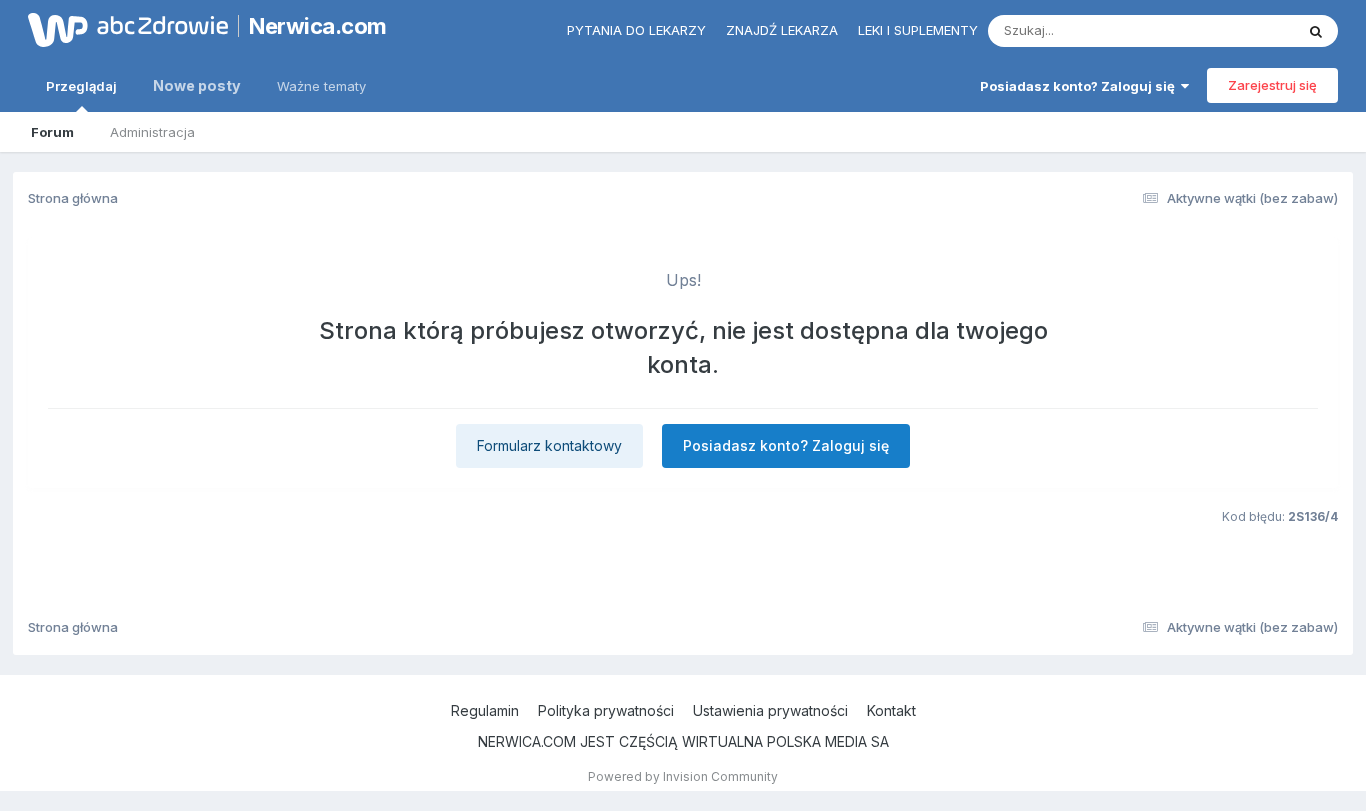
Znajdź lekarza (782, 30)
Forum (52, 132)
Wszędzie (1237, 30)
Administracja (152, 132)
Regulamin (485, 710)
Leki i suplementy (918, 30)
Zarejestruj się (1272, 85)
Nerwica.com (318, 26)
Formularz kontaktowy (549, 445)
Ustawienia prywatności (770, 710)
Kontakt (891, 710)
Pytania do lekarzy (636, 30)
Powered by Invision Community (683, 776)
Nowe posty (197, 85)
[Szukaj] (1316, 31)
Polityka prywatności (606, 710)
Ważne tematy (321, 86)
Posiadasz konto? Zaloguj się (1080, 86)
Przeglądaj (81, 86)
